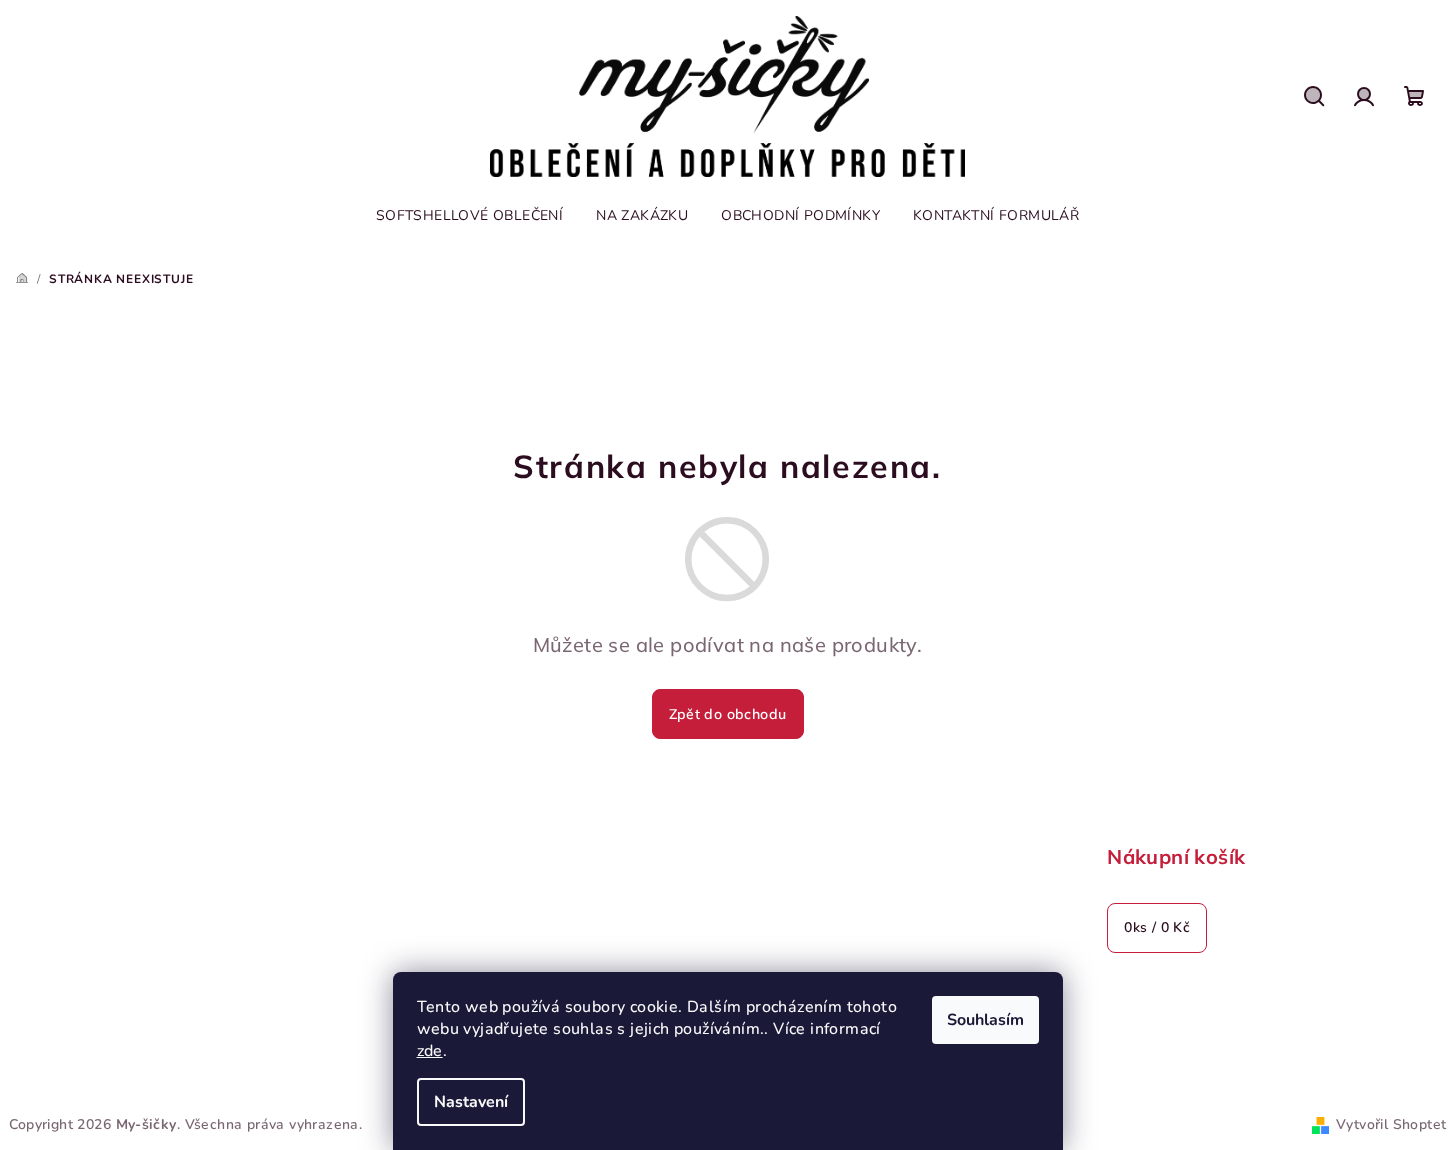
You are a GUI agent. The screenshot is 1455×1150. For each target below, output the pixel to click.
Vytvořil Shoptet (1391, 1124)
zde (430, 1051)
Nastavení (471, 1102)
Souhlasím (985, 1020)
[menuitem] (469, 216)
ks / (1157, 927)
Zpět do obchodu (728, 714)
